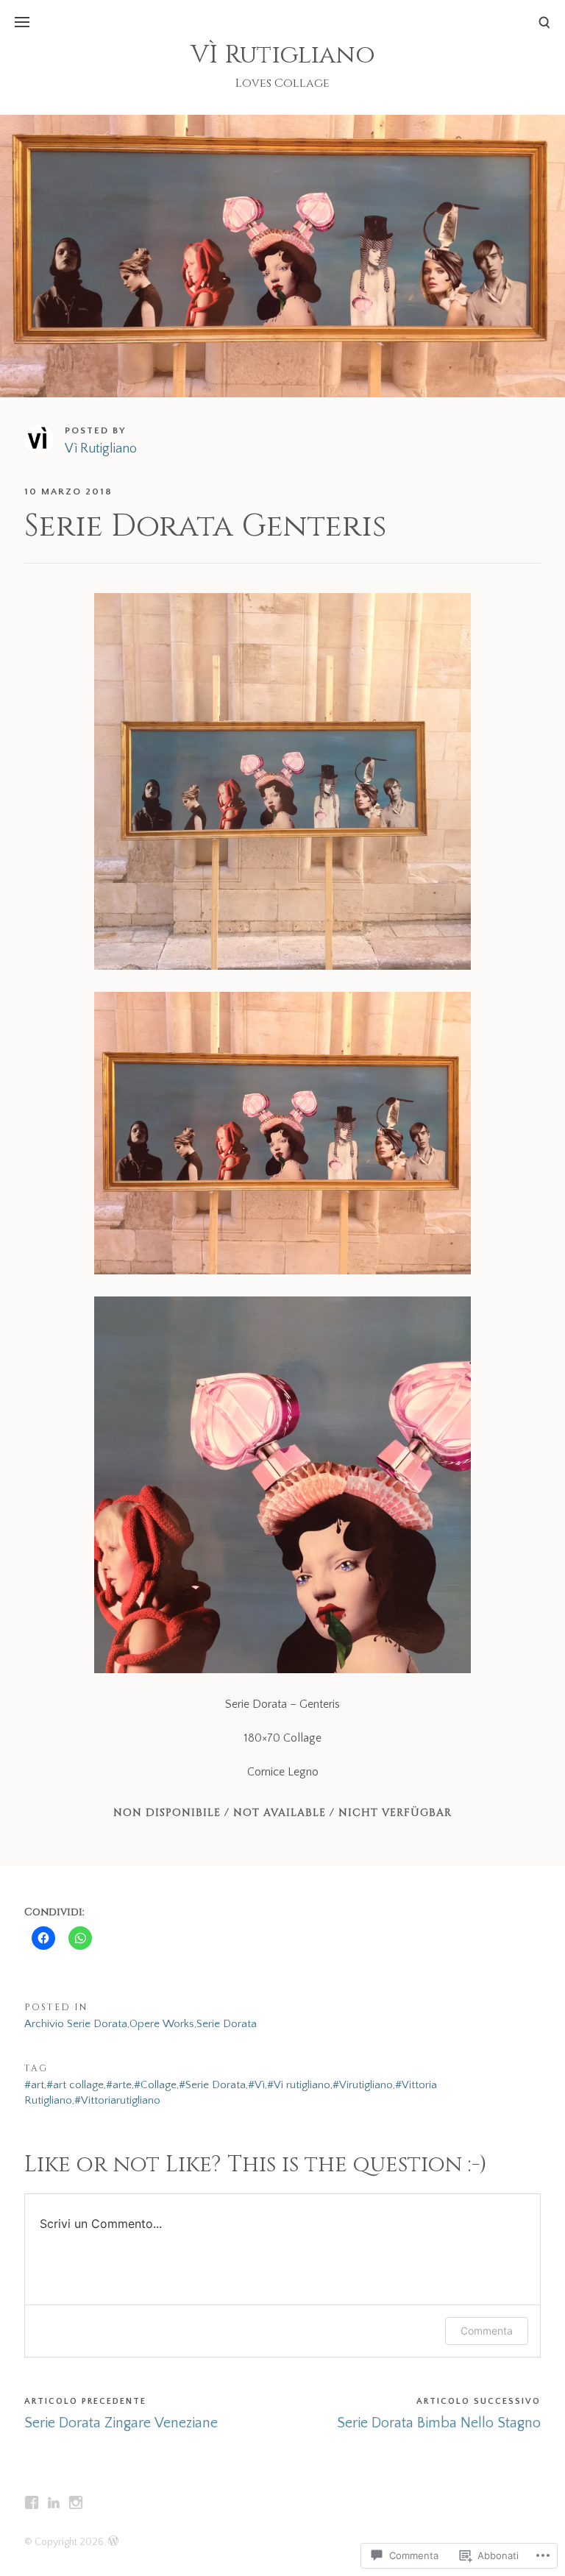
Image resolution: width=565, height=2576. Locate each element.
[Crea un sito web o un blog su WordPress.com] (113, 2542)
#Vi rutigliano (299, 2085)
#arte (119, 2085)
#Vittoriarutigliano (117, 2100)
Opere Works (162, 2024)
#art (34, 2085)
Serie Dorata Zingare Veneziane (121, 2423)
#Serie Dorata (212, 2085)
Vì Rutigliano (101, 449)
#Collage (155, 2085)
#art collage (75, 2085)
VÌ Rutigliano (283, 55)
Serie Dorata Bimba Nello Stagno (439, 2423)
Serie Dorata (227, 2024)
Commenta (487, 2331)
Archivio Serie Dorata (76, 2024)
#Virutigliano (363, 2085)
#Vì (256, 2085)
